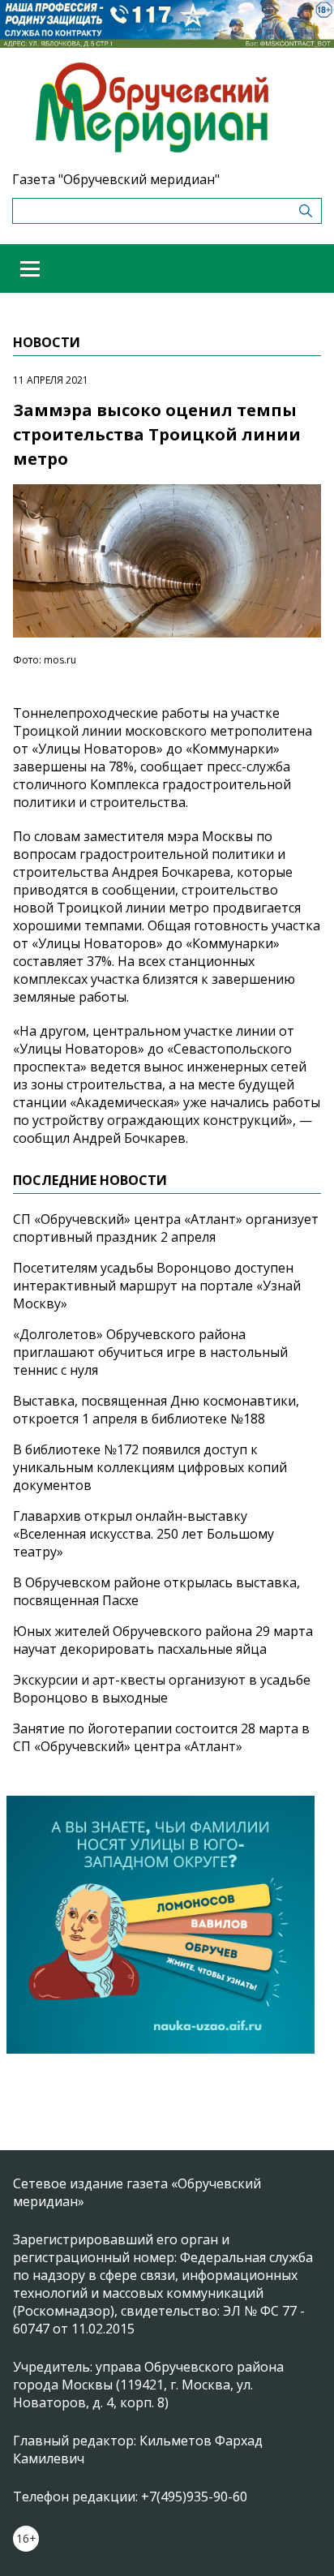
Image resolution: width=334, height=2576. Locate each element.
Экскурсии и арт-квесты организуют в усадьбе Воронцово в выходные (162, 1689)
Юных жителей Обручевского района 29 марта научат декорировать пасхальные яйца (163, 1640)
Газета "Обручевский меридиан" (116, 179)
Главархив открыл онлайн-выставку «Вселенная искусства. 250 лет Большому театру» (143, 1534)
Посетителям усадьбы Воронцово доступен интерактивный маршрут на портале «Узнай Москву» (157, 1286)
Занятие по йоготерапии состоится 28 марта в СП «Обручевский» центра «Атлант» (161, 1737)
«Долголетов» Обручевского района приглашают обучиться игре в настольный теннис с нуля (150, 1352)
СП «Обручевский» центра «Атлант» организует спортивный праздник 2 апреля (166, 1228)
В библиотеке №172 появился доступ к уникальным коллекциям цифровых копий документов (150, 1467)
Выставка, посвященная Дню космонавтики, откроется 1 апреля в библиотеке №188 (156, 1410)
